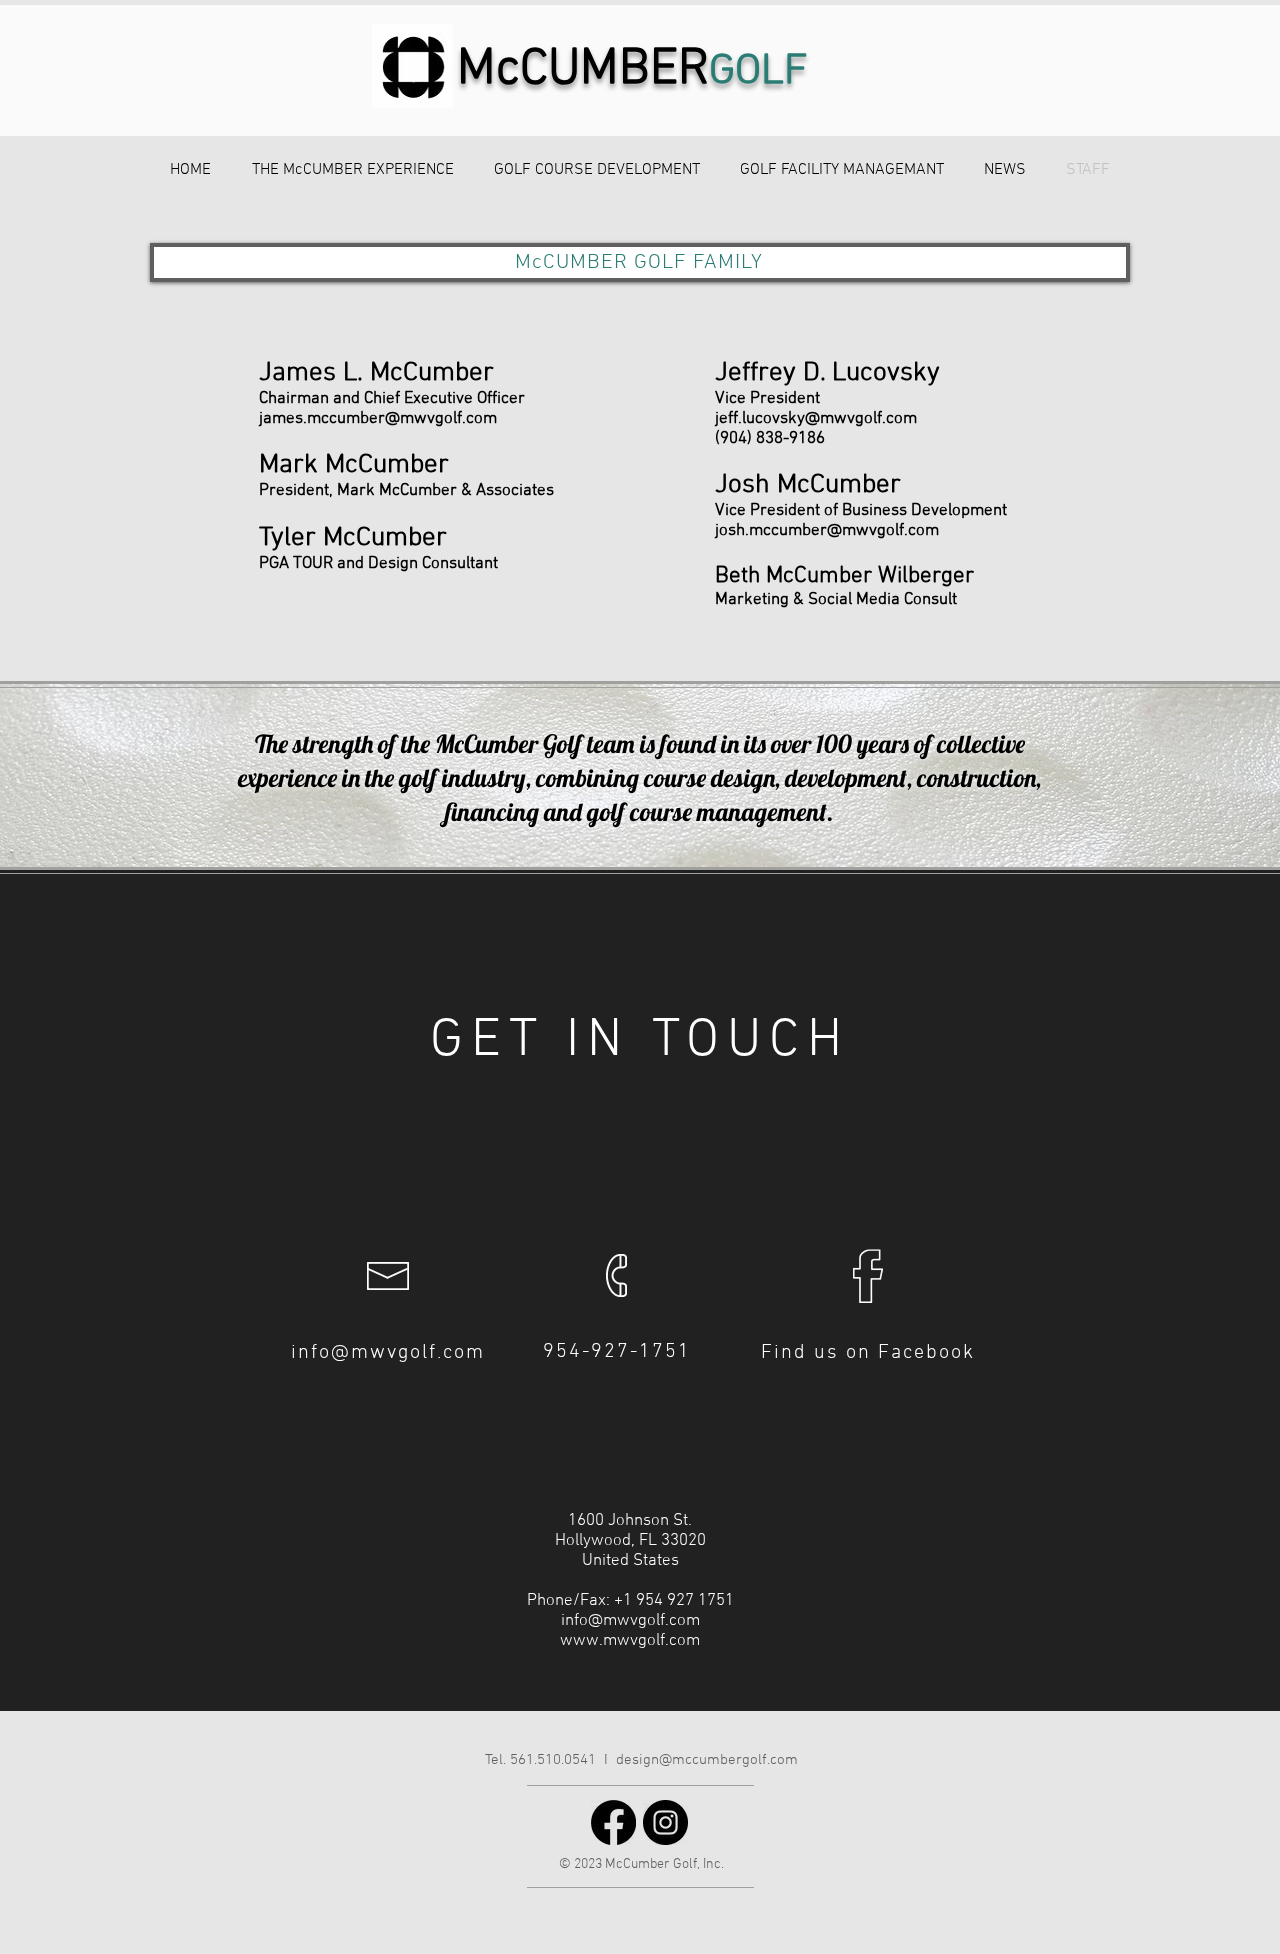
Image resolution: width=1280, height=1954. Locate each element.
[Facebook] (613, 1822)
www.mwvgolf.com (630, 1641)
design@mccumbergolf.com (707, 1760)
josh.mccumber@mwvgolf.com (827, 531)
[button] (352, 170)
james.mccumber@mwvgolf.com (378, 419)
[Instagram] (665, 1822)
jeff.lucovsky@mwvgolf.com (816, 419)
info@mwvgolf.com (388, 1353)
